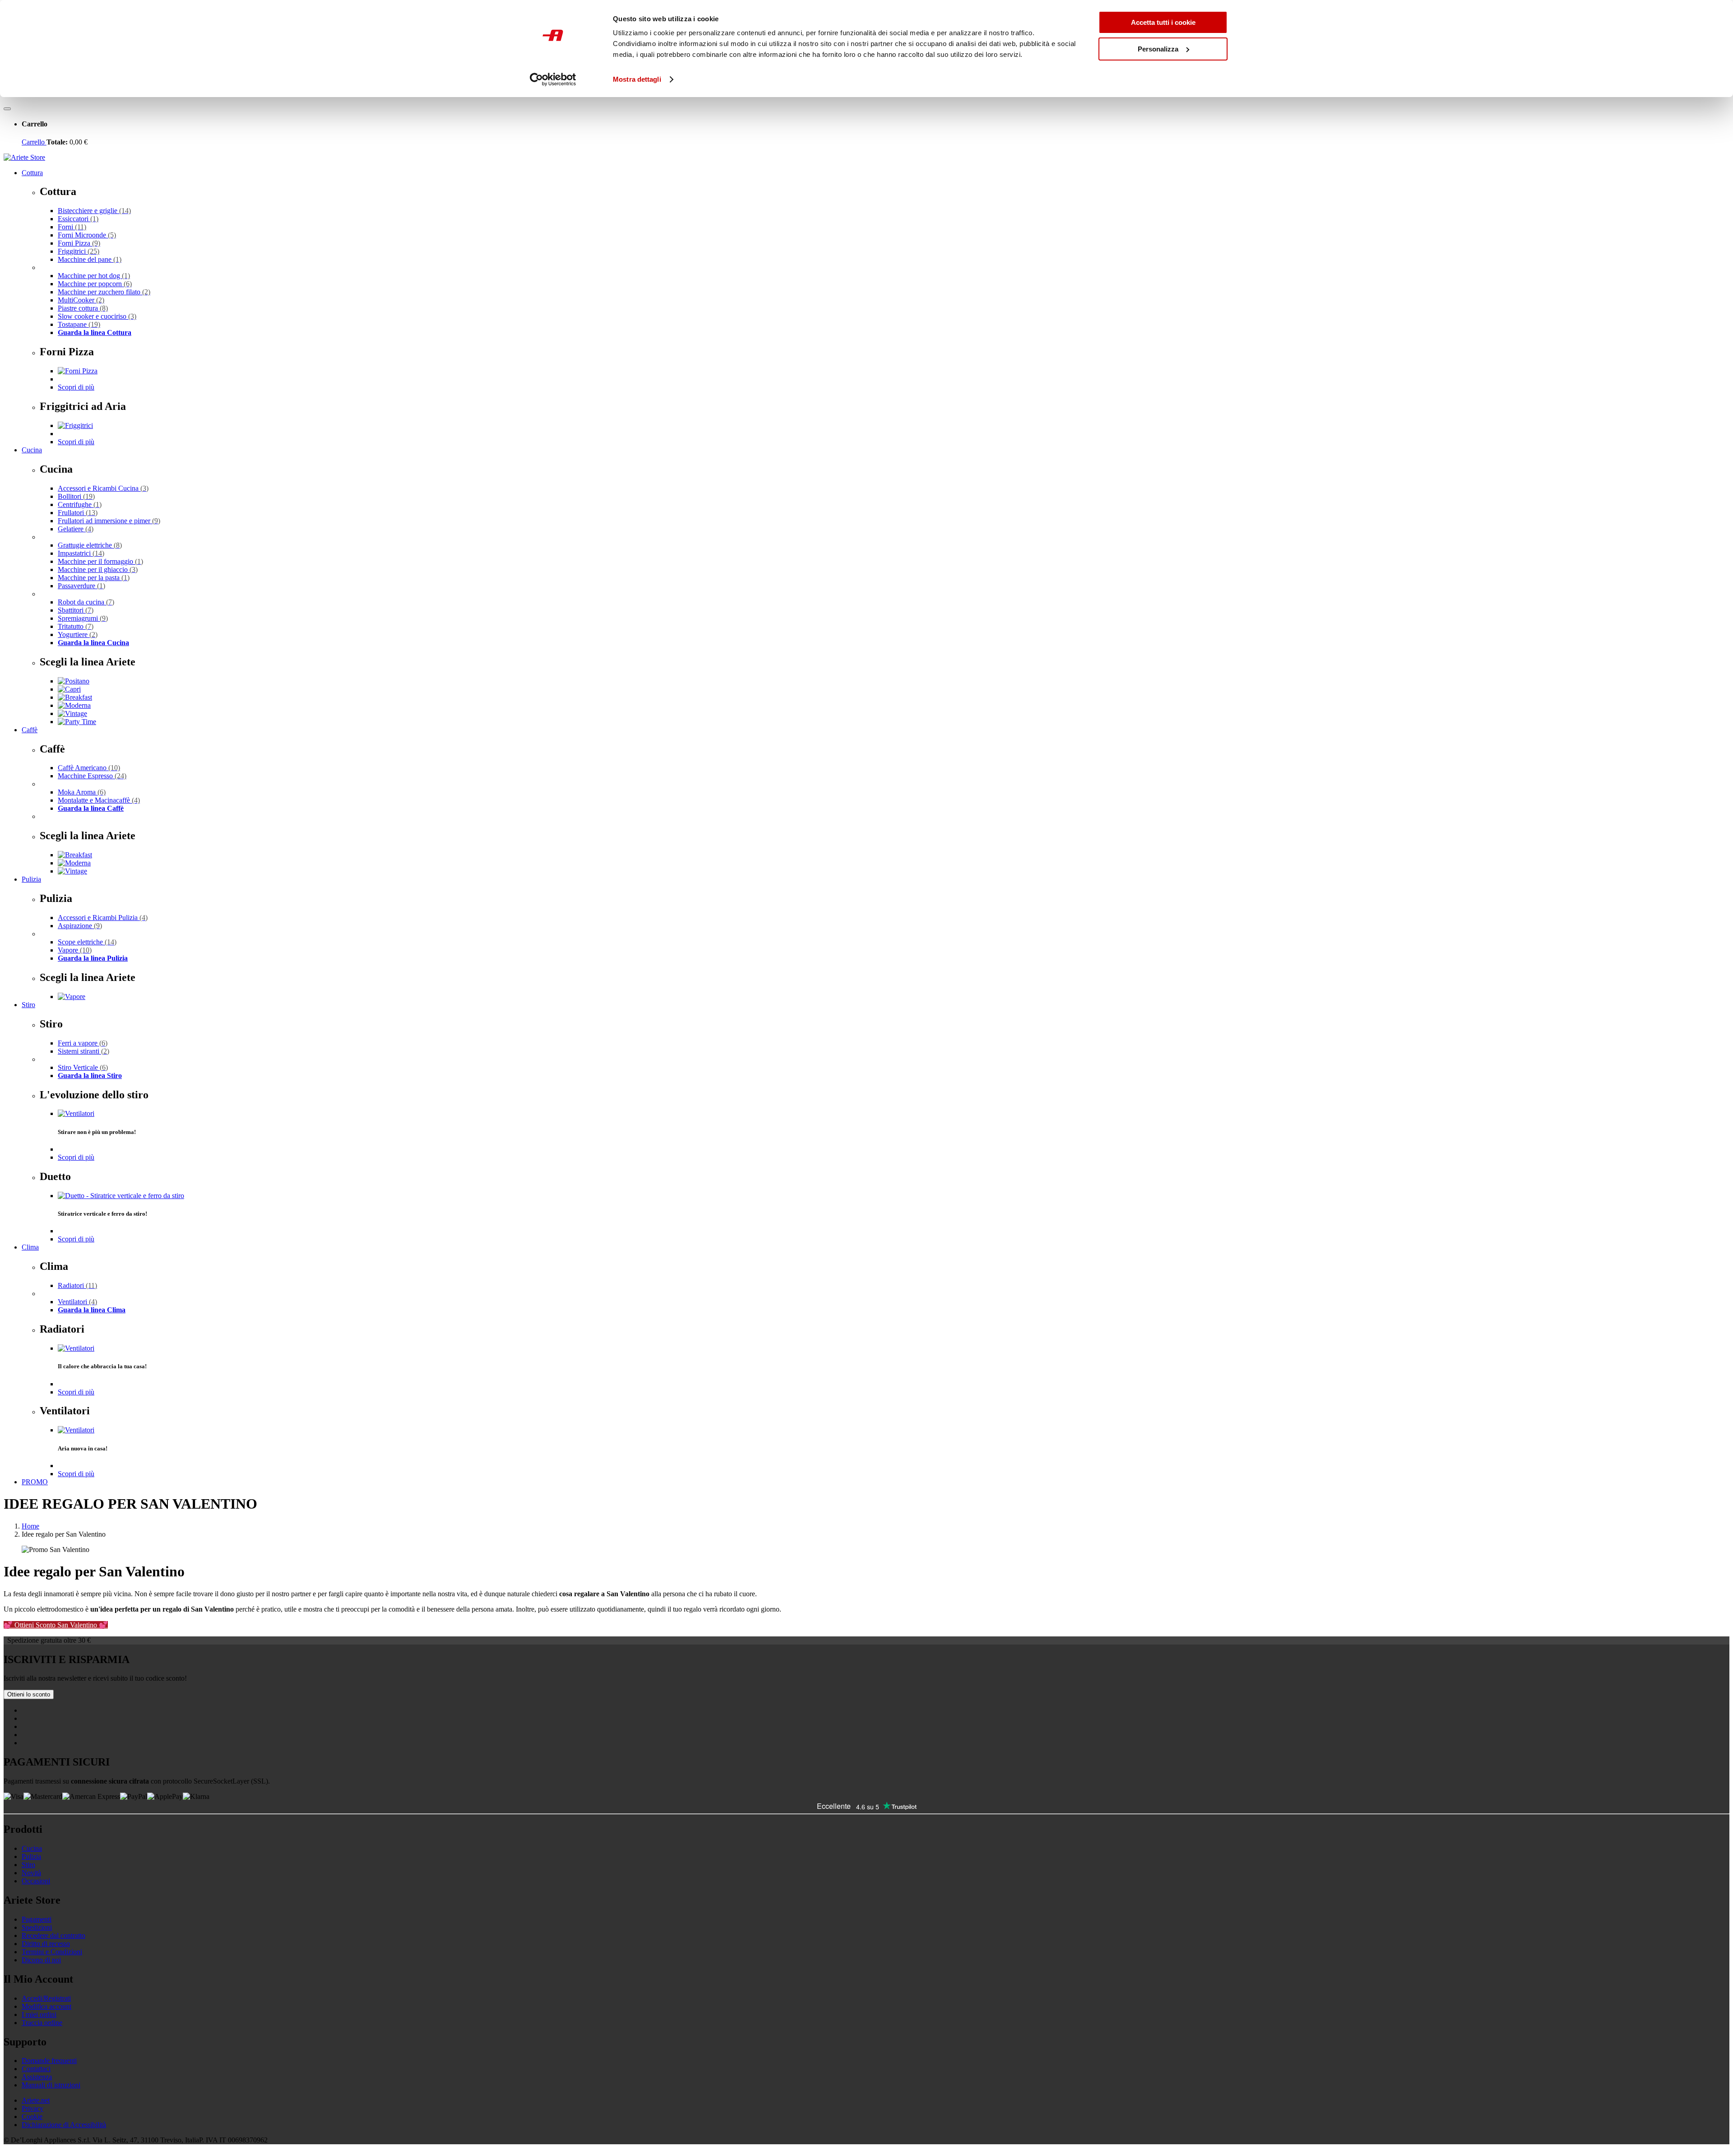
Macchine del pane (90, 259)
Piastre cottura (83, 308)
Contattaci (36, 2069)
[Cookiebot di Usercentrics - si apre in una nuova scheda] (553, 79)
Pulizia (31, 879)
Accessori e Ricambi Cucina (103, 488)
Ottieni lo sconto (29, 1694)
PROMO (35, 1482)
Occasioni (36, 1881)
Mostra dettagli (637, 79)
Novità (31, 1873)
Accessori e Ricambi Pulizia (103, 918)
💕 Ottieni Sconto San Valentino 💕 (56, 1625)
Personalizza (1158, 49)
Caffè (30, 730)
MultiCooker (81, 300)
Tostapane (79, 324)
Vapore (75, 950)
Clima (30, 1247)
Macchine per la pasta (94, 578)
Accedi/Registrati (46, 1998)
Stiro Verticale (83, 1067)
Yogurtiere (78, 634)
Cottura (32, 173)
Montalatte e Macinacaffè (99, 800)
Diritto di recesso (46, 1944)
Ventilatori (77, 1302)
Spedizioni (37, 1927)
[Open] (7, 109)
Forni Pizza (79, 243)
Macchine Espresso (92, 776)
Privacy (32, 2108)
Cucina (32, 450)
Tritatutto (76, 626)
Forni (72, 227)
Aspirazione (80, 926)
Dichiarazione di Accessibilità (64, 2125)
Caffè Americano (89, 768)
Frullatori (78, 513)
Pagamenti (37, 1919)
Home (30, 1526)
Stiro (28, 1005)
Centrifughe (80, 504)
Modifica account (46, 2006)
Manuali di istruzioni (51, 2085)
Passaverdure (81, 586)
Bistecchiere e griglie (94, 211)
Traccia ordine (42, 2023)
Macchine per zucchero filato (104, 292)
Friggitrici (79, 251)
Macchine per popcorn (95, 284)
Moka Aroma (82, 792)
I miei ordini (39, 2014)
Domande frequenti (49, 2061)
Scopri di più (76, 387)
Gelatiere (76, 529)
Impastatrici (81, 553)
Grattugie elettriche (90, 545)
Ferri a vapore (83, 1043)
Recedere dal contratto (53, 1935)
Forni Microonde (87, 235)
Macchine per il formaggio (100, 561)
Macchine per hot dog (94, 276)
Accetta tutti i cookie (1163, 22)
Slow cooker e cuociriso (97, 316)
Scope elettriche (87, 942)
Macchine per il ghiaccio (98, 569)
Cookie (32, 2117)
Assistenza (37, 2077)
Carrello (34, 142)
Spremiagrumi (83, 618)
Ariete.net (36, 2100)
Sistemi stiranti (83, 1051)
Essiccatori (78, 219)
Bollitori (76, 496)
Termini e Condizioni (52, 1952)
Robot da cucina (86, 602)
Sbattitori (76, 610)
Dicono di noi (41, 1960)
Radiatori (77, 1285)
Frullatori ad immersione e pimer (109, 521)
